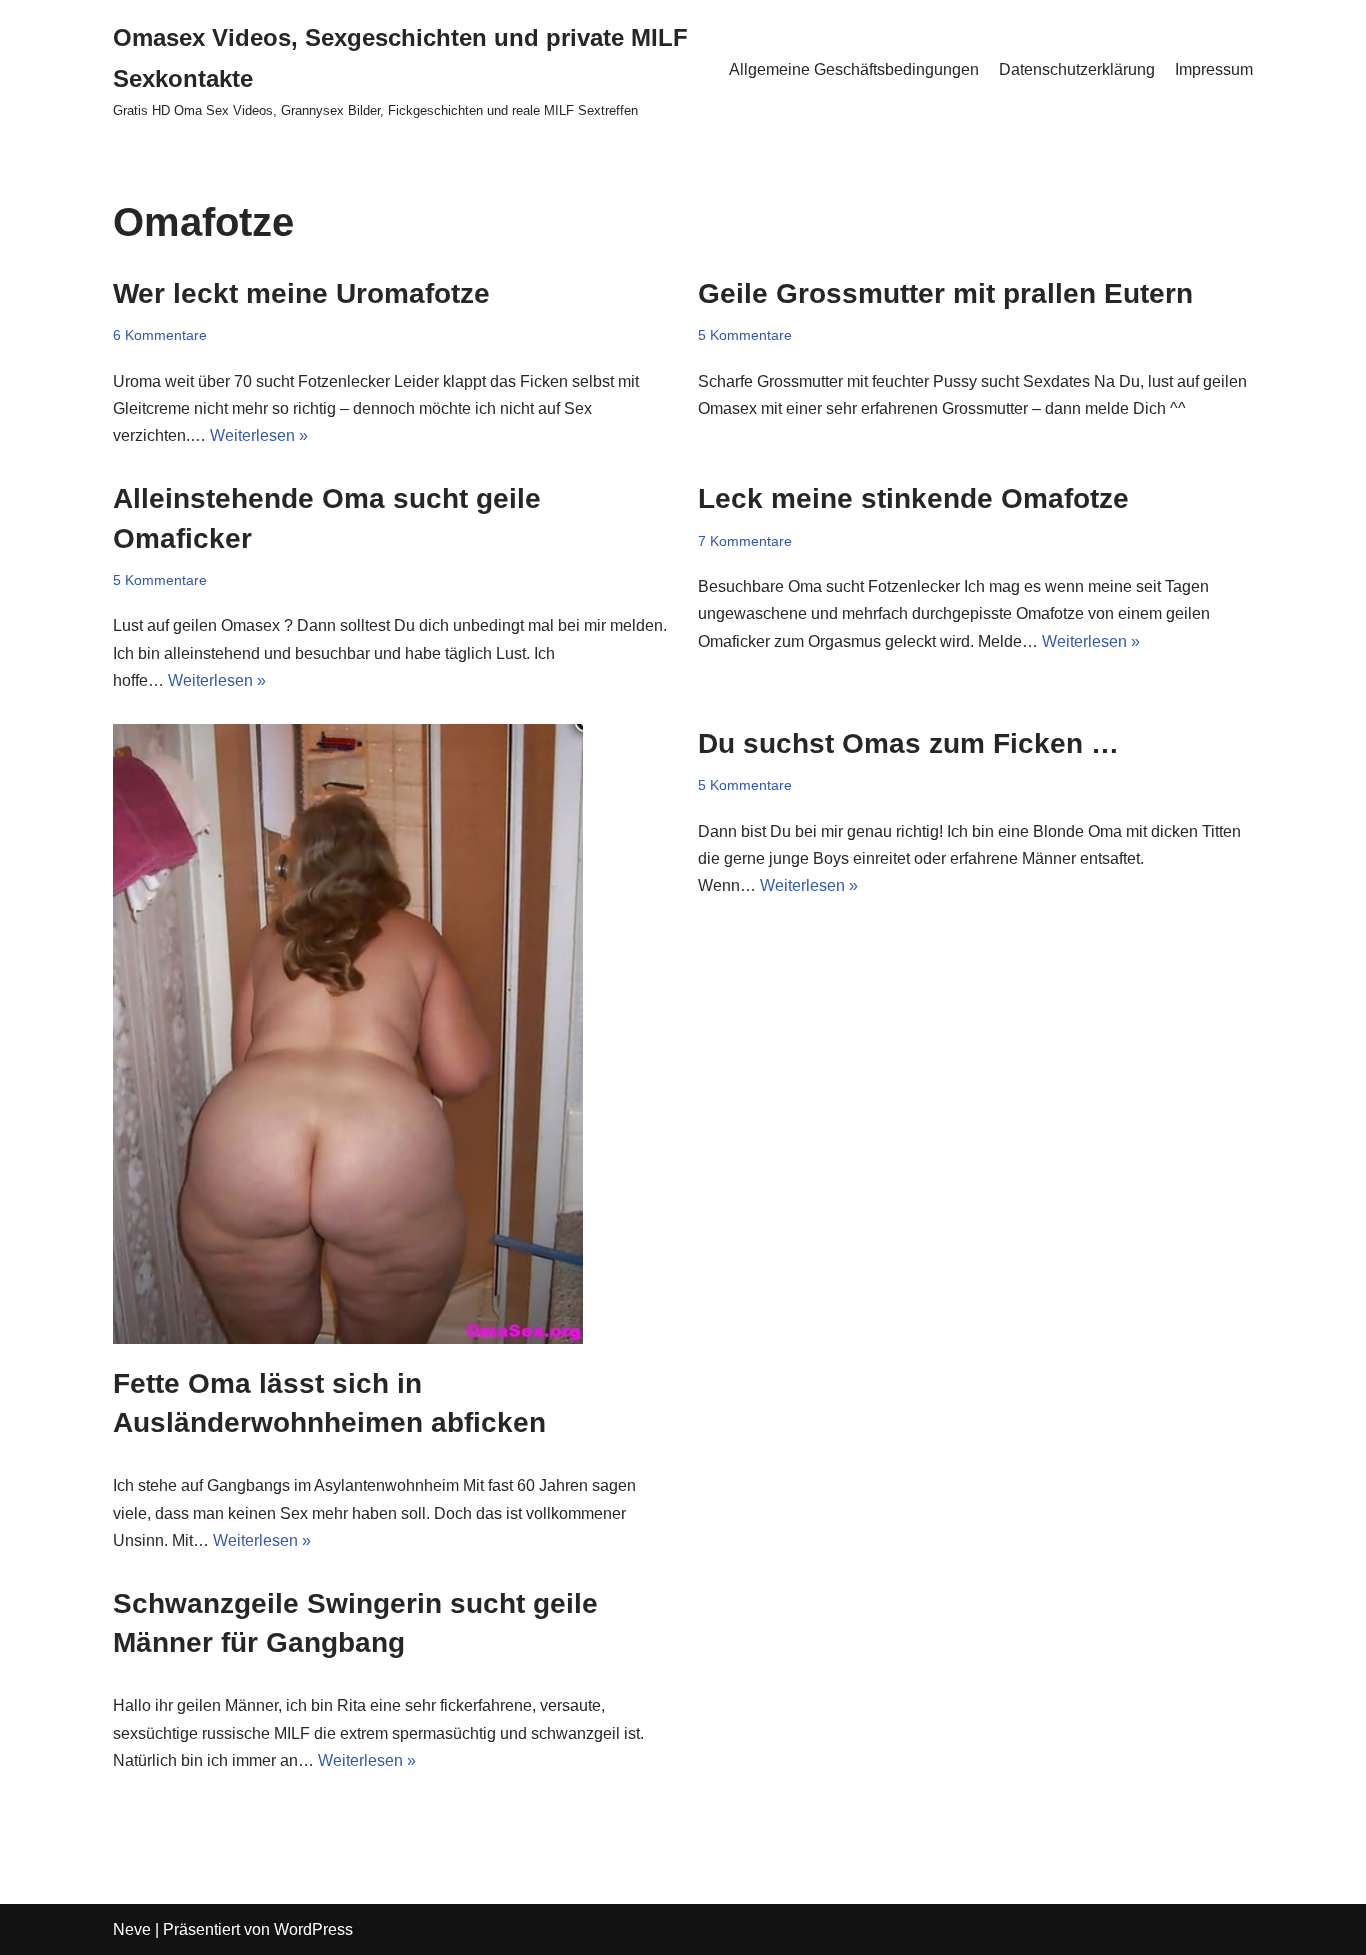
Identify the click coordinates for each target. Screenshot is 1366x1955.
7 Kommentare (745, 541)
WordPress (313, 1929)
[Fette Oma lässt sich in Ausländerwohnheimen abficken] (390, 1034)
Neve (132, 1929)
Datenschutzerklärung (1077, 69)
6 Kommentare (160, 335)
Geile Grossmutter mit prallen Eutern (945, 293)
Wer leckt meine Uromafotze (301, 293)
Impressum (1214, 69)
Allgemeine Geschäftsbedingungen (854, 69)
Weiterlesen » (259, 435)
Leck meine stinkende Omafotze (913, 498)
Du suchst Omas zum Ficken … (908, 743)
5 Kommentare (745, 335)
